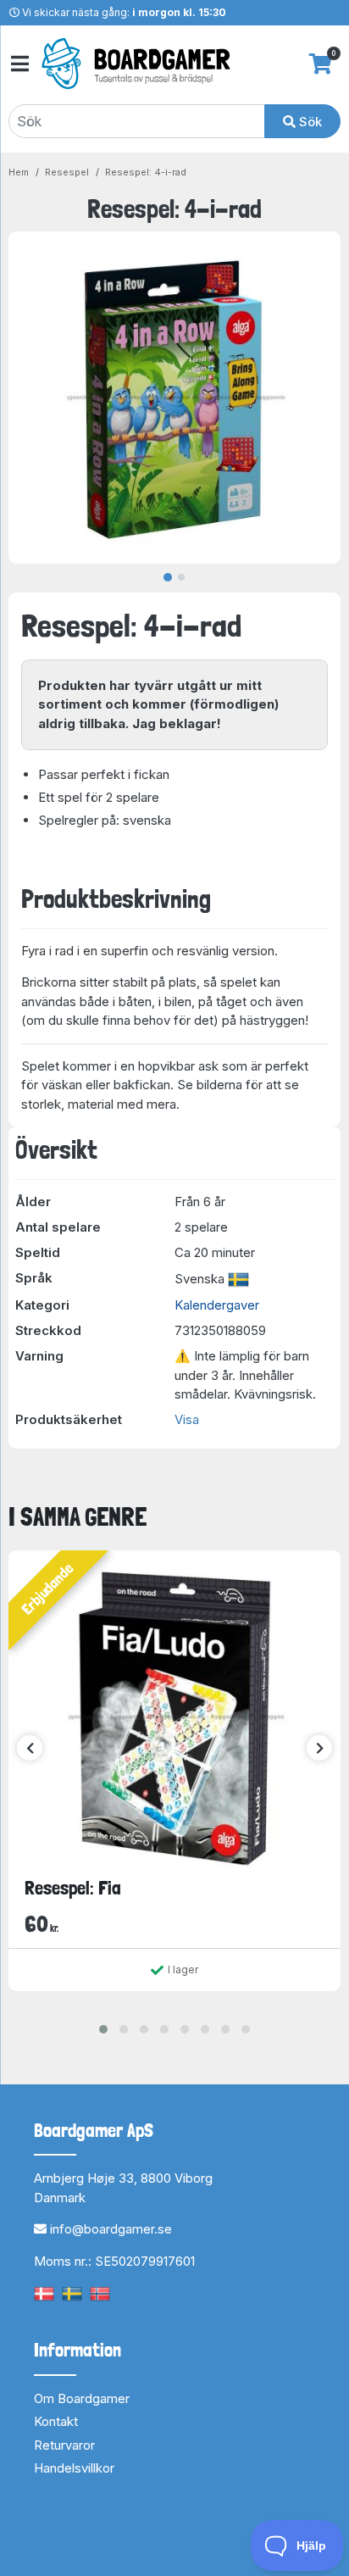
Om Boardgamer (82, 2398)
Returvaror (64, 2445)
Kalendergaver (217, 1305)
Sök (309, 122)
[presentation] (30, 1748)
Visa (187, 1419)
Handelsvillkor (74, 2468)
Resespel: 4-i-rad (146, 172)
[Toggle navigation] (19, 64)
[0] (321, 64)
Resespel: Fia (73, 1888)
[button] (103, 2029)
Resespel (67, 172)
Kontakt (56, 2421)
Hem (19, 172)
